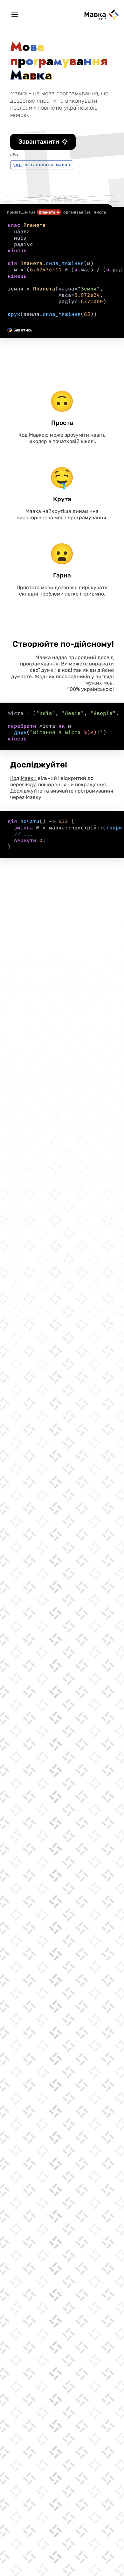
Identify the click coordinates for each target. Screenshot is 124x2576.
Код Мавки (23, 778)
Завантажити (39, 142)
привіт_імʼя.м (21, 212)
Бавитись (23, 330)
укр (17, 165)
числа (100, 212)
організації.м (77, 212)
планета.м (49, 212)
